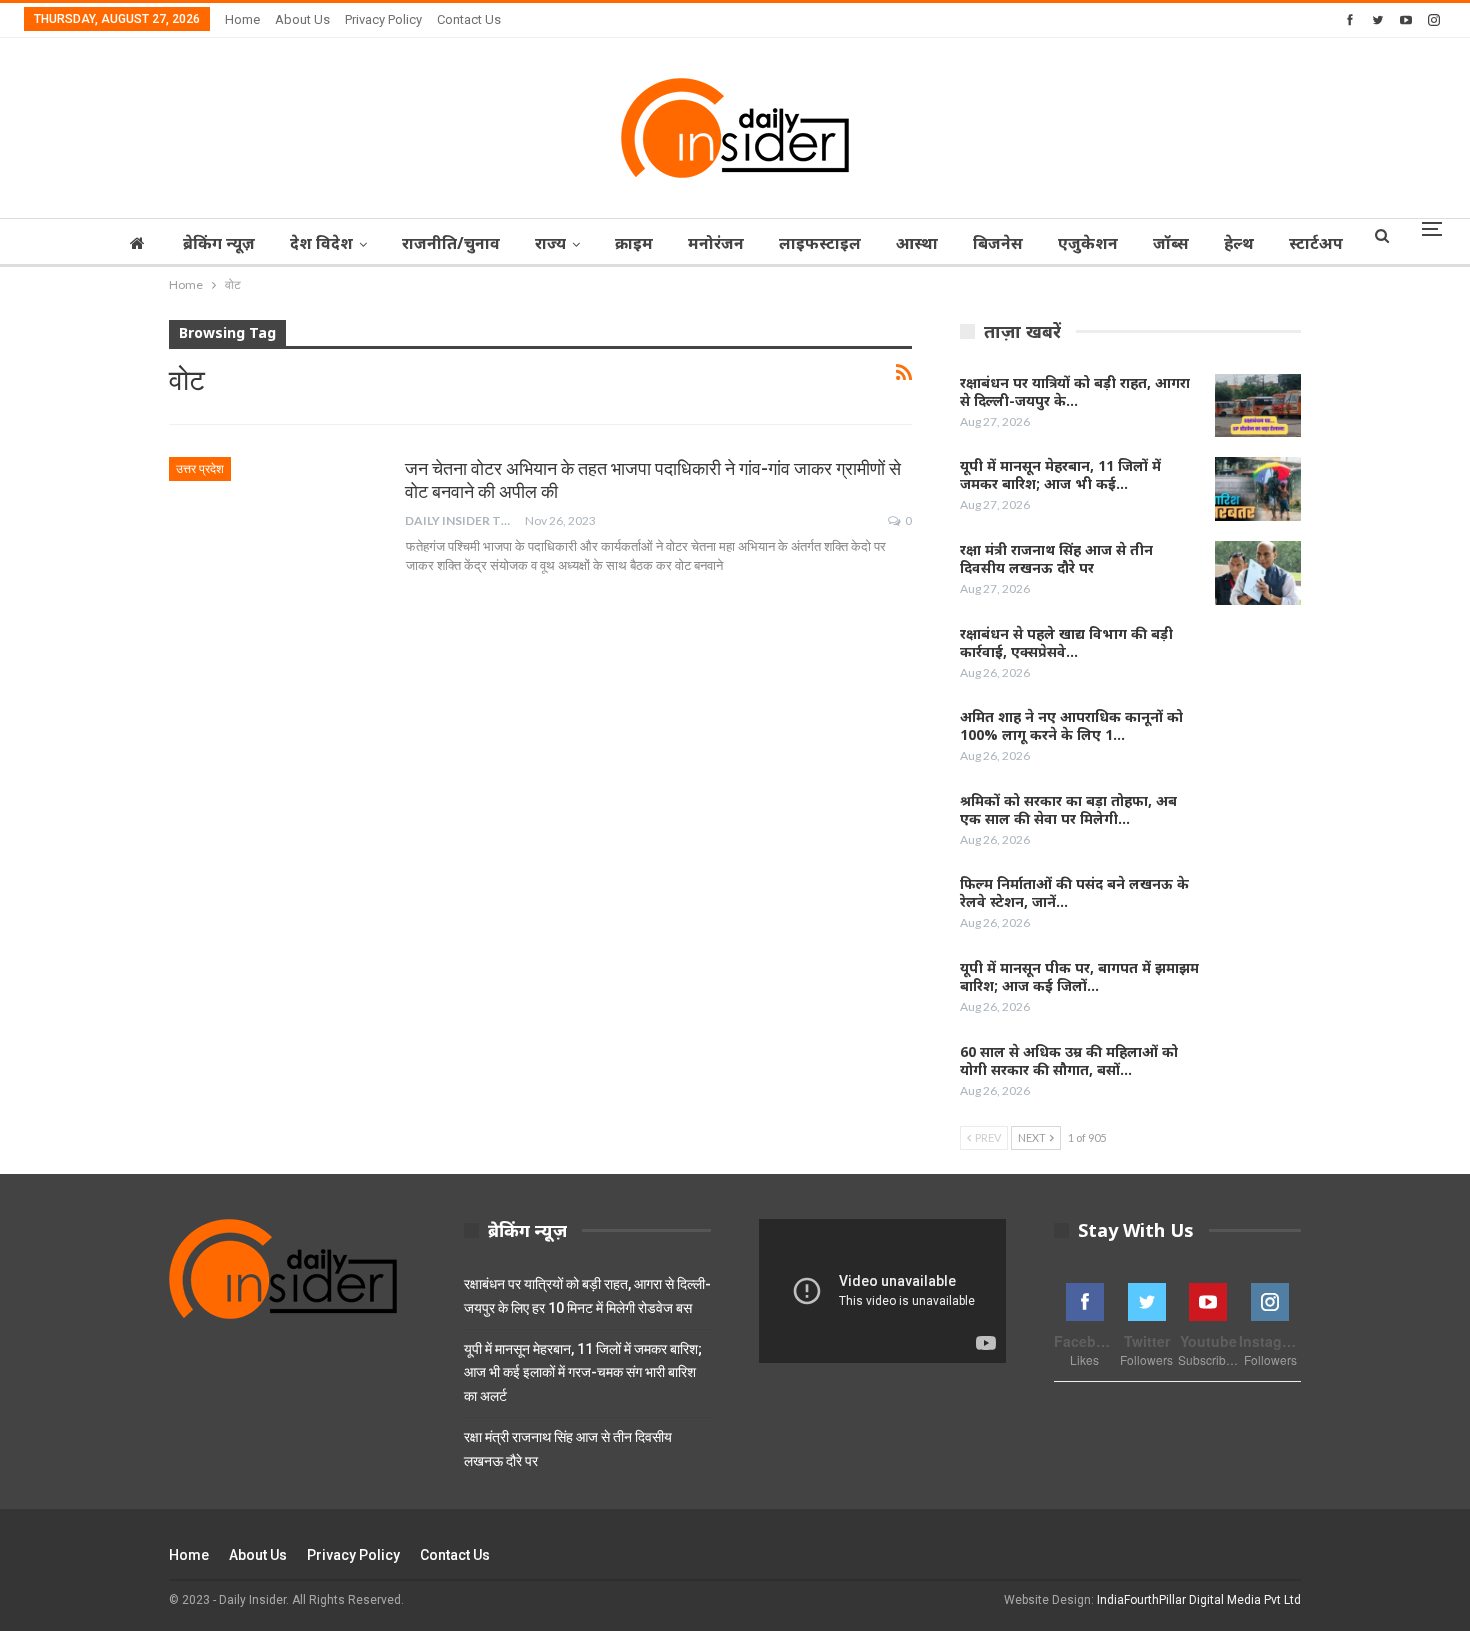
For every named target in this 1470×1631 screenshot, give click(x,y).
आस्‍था (917, 243)
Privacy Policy (383, 19)
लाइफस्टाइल (820, 243)
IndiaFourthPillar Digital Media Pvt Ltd (1199, 1600)
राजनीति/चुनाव (451, 243)
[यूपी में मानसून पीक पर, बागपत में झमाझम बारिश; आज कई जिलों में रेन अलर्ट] (1258, 991)
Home (242, 19)
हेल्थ (1239, 243)
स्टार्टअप (1316, 243)
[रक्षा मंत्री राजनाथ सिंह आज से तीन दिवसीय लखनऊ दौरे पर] (1258, 573)
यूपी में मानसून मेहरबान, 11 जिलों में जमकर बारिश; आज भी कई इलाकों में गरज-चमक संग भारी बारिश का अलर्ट (583, 1373)
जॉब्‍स (1171, 243)
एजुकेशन (1088, 243)
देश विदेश (321, 243)
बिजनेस (998, 243)
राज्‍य (550, 243)
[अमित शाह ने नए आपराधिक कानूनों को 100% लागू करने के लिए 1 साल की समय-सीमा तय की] (1258, 740)
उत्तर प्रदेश (200, 469)
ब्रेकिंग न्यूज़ (219, 243)
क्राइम (634, 243)
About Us (302, 19)
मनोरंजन (716, 243)
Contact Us (469, 19)
